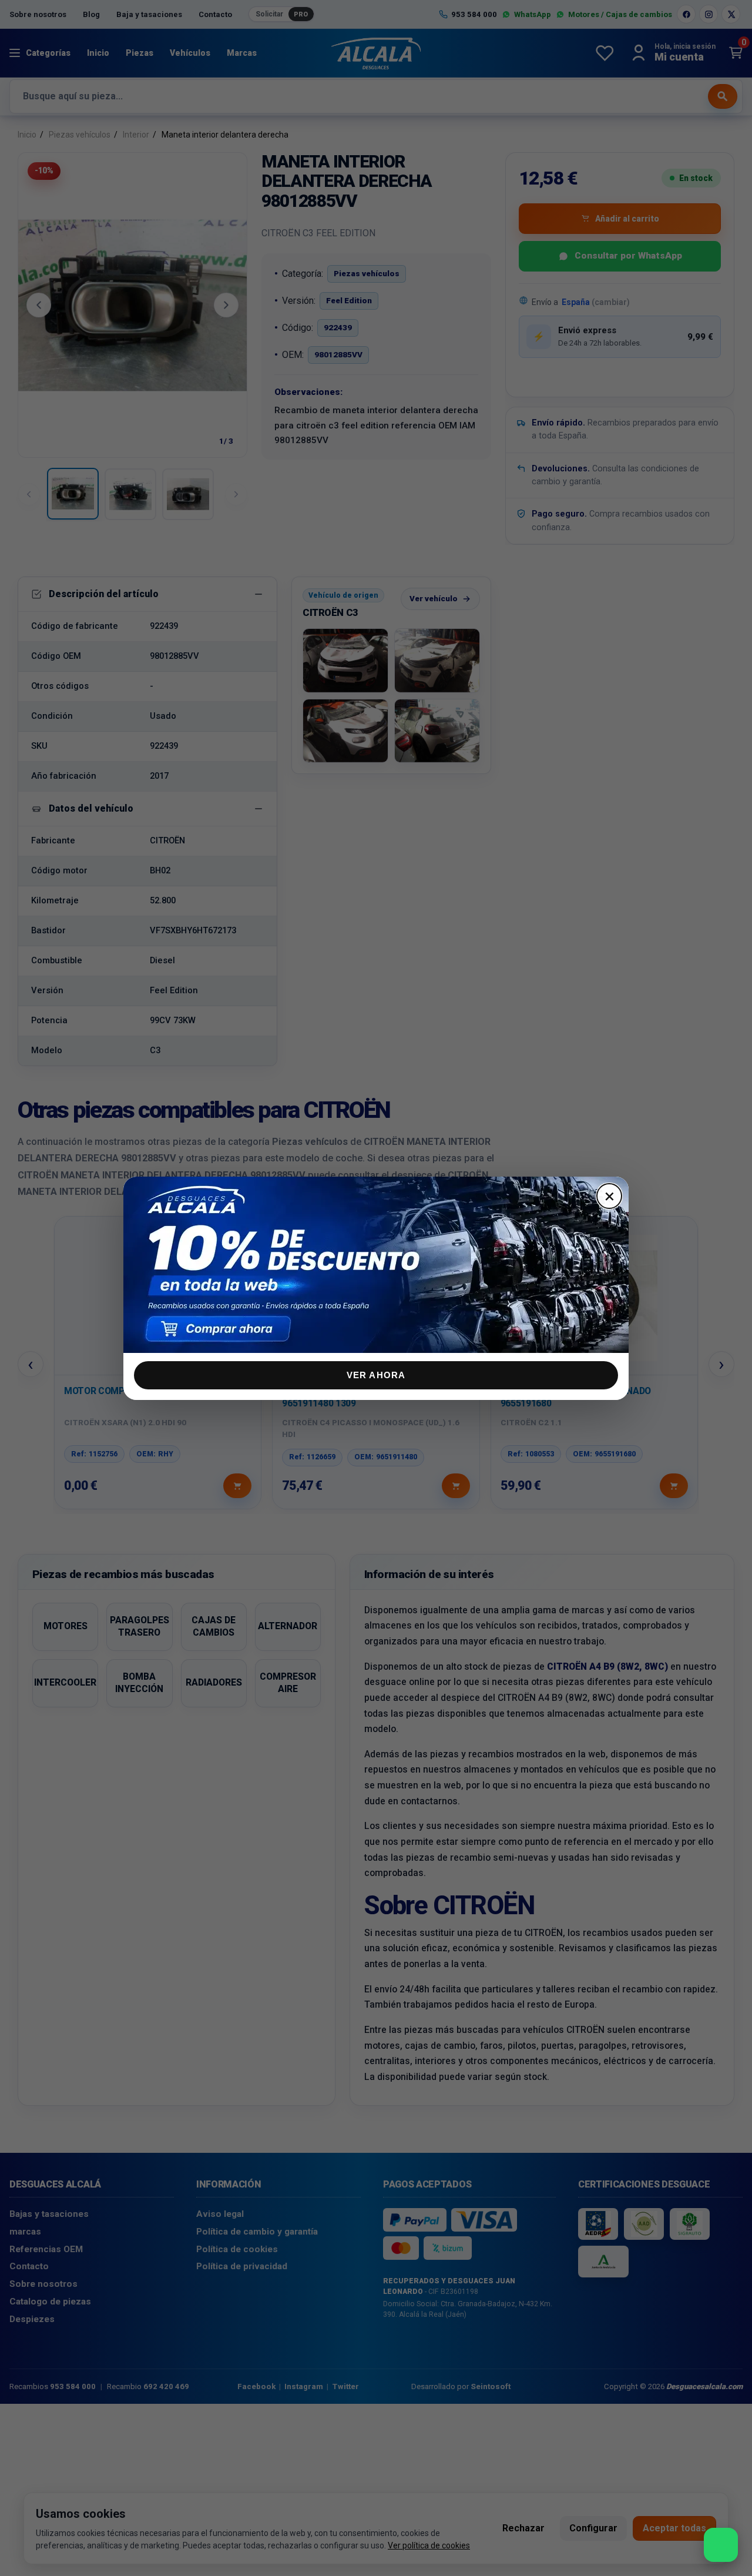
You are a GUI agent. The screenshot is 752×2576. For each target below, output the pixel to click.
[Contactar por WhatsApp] (721, 2545)
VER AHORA (376, 1375)
